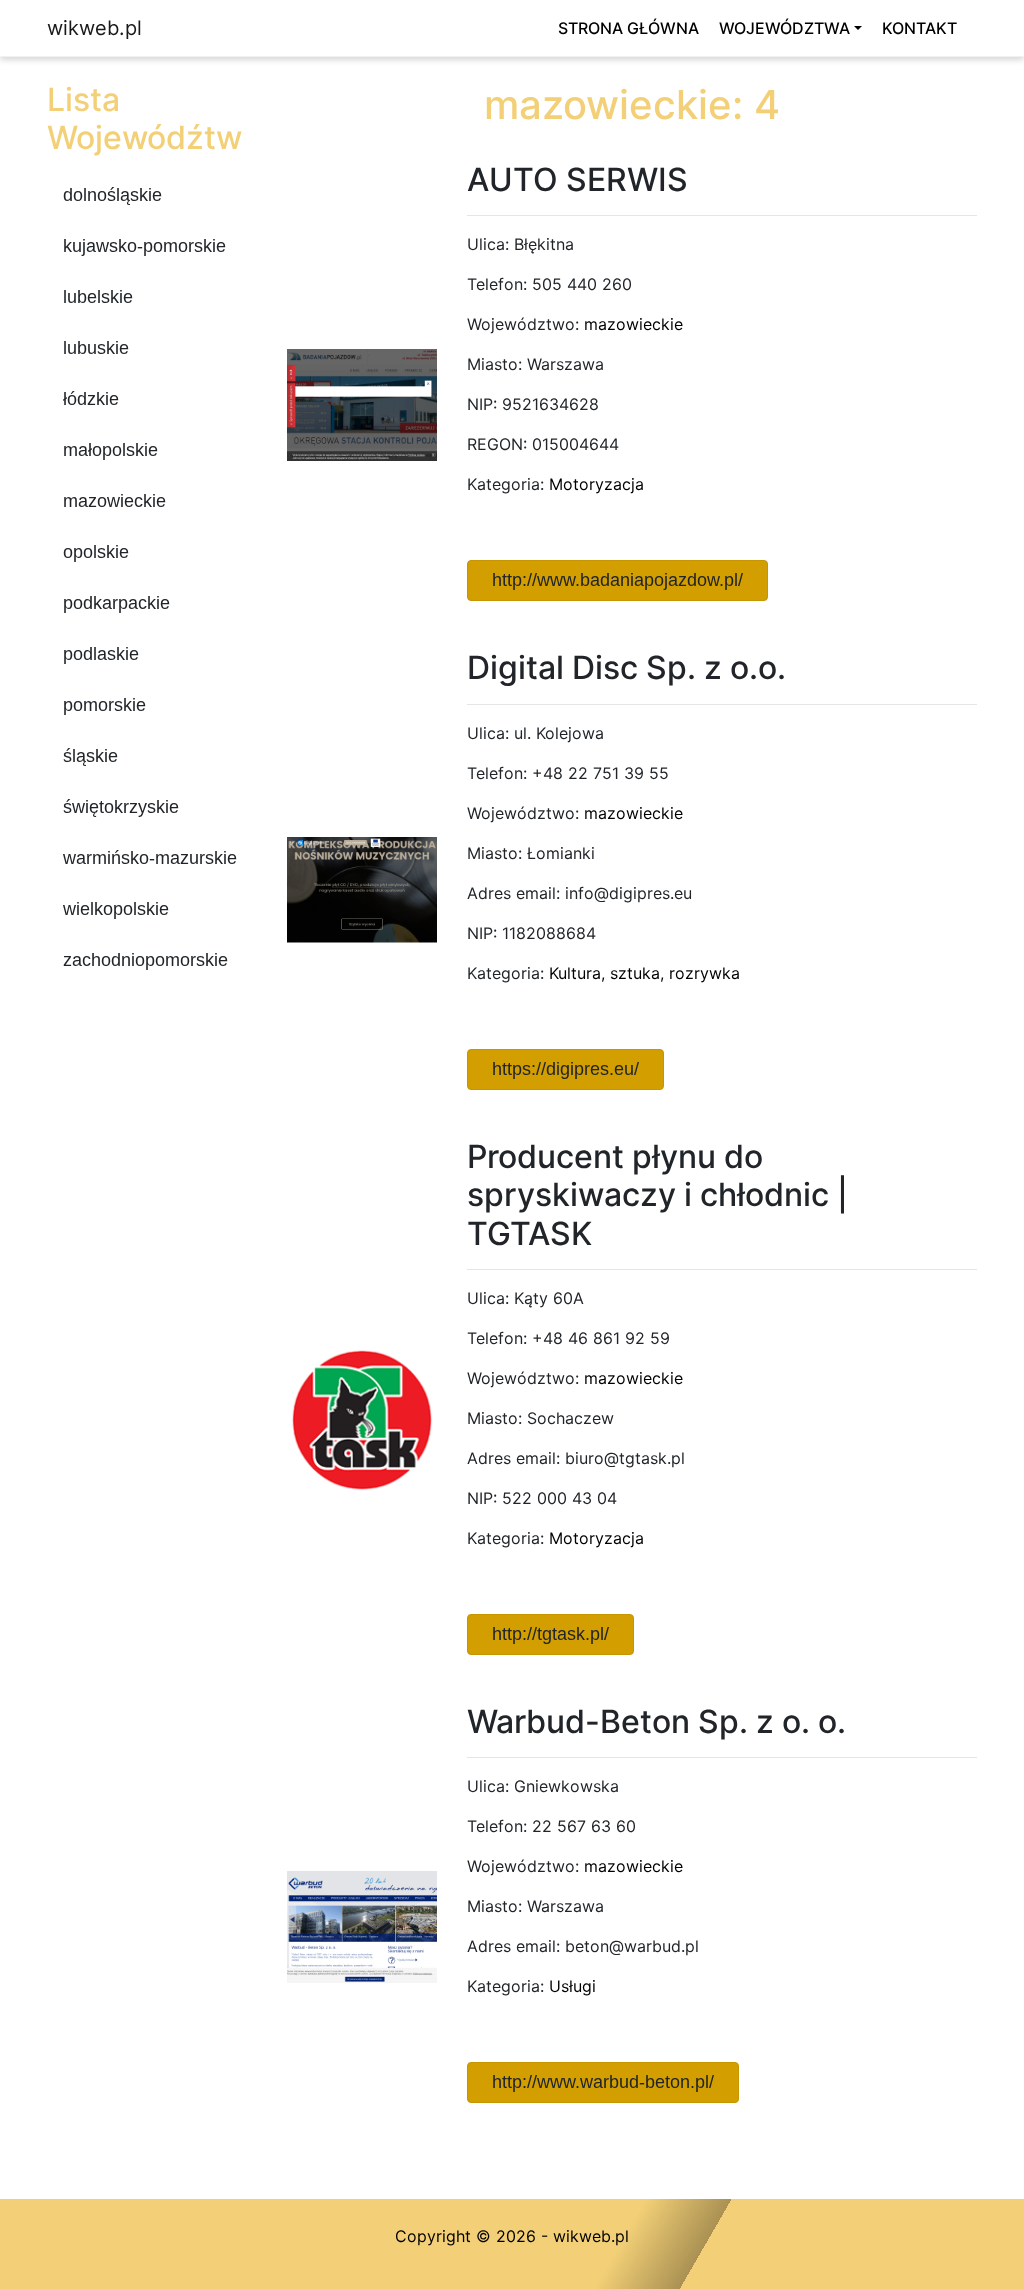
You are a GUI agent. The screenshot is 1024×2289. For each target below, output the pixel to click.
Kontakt (919, 28)
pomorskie (104, 705)
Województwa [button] (784, 28)
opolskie (96, 552)
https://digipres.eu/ (565, 1069)
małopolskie (110, 450)
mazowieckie (114, 501)
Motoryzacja (596, 484)
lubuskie (96, 348)
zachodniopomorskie (145, 960)
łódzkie (91, 399)
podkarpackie (116, 603)
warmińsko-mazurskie (150, 858)
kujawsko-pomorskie (144, 246)
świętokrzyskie (121, 807)
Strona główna (628, 28)
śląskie (90, 756)
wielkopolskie (116, 909)
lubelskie (98, 297)
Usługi (572, 1986)
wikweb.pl (94, 28)
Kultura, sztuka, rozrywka (644, 973)
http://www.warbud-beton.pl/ (603, 2082)
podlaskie (101, 654)
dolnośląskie (112, 195)
